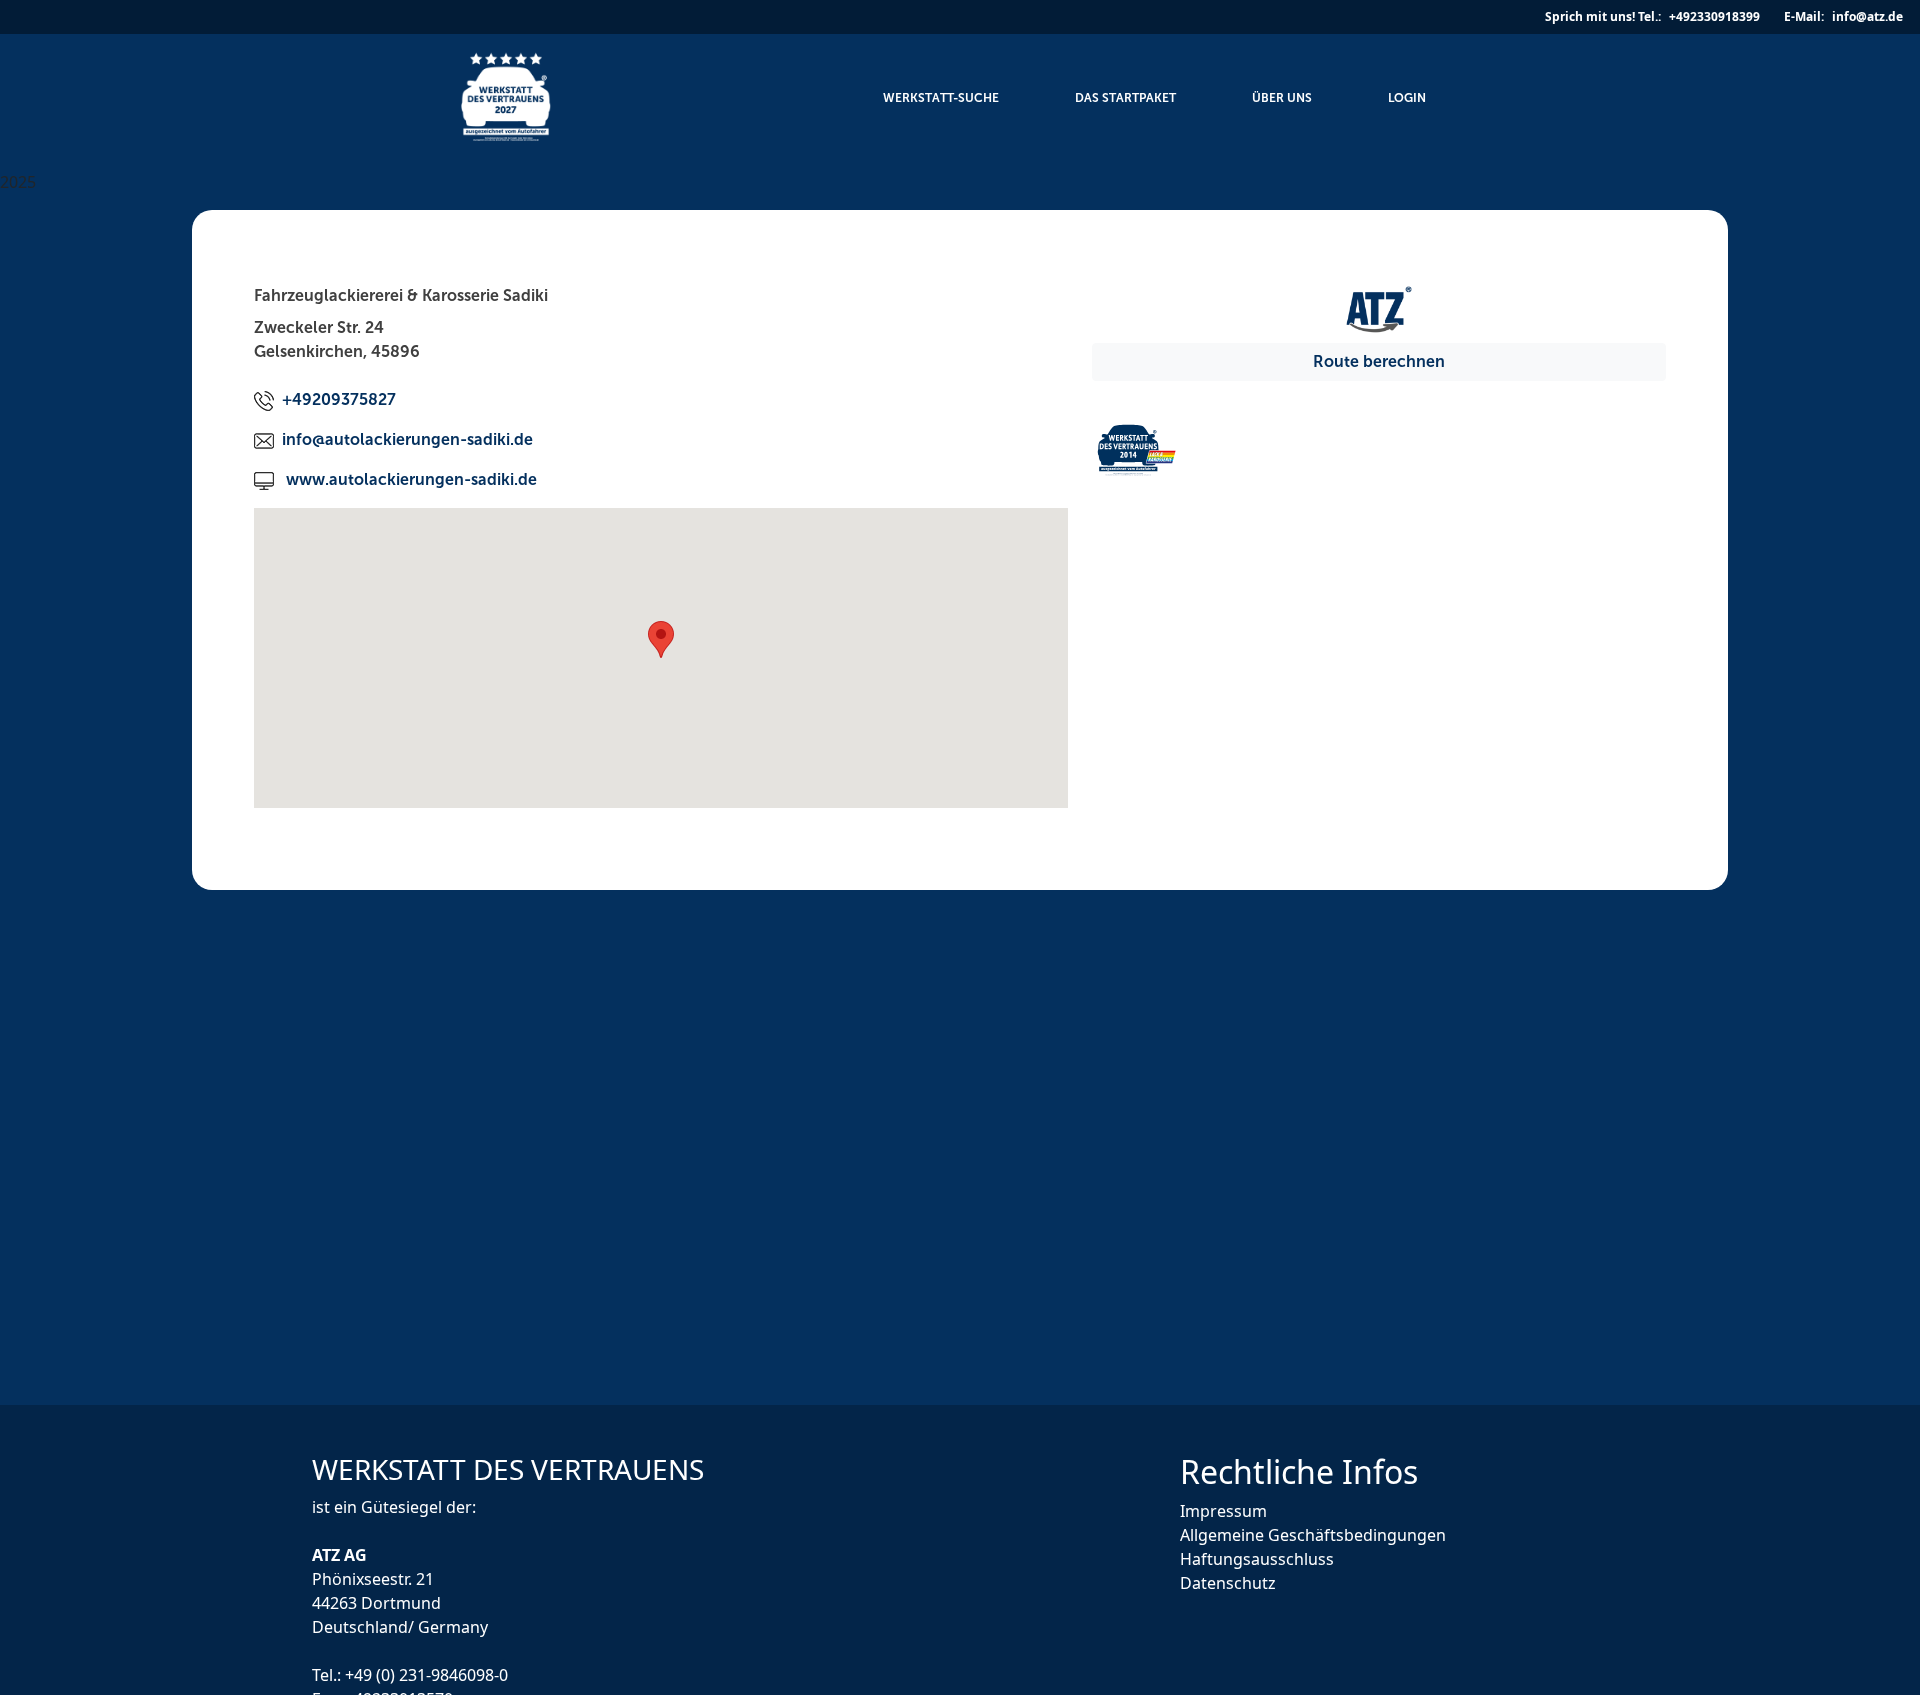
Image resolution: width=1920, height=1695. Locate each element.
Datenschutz (1228, 1583)
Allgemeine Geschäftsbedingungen (1313, 1535)
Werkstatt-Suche (941, 98)
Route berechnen (1379, 361)
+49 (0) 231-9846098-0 (426, 1674)
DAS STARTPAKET (1125, 98)
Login (1407, 98)
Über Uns (1282, 98)
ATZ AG (341, 1554)
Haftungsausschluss (1257, 1559)
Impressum (1223, 1511)
